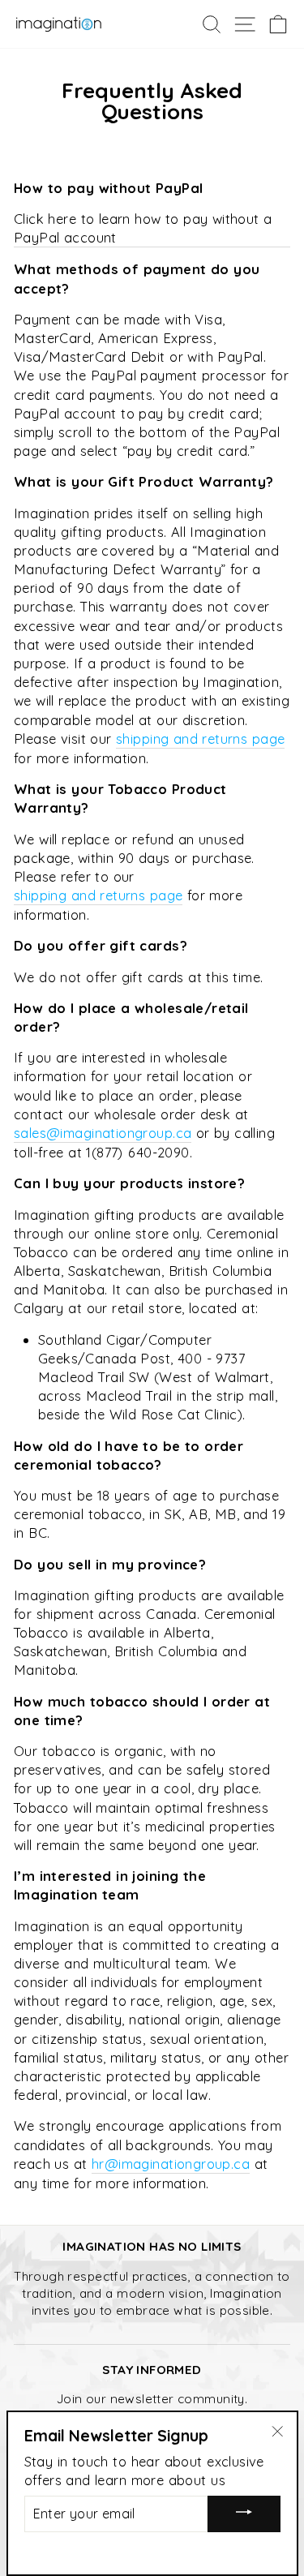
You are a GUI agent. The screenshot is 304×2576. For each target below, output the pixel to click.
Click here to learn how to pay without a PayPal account (143, 228)
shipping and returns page (200, 738)
